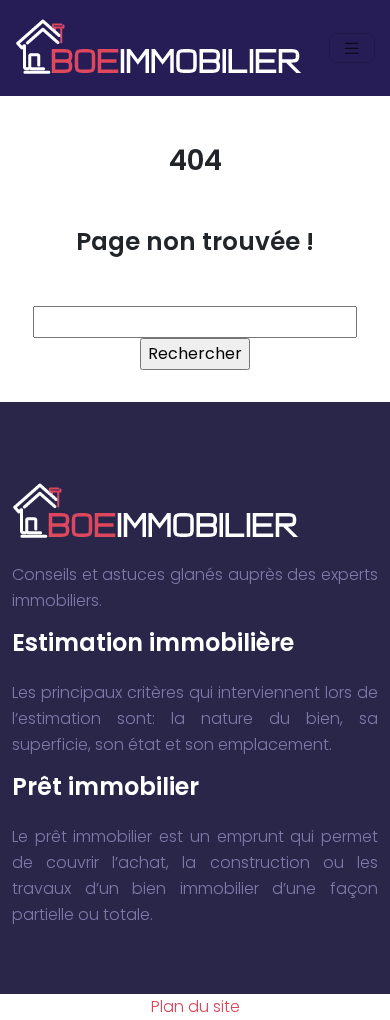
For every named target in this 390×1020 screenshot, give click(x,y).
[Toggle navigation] (352, 48)
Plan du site (195, 1006)
